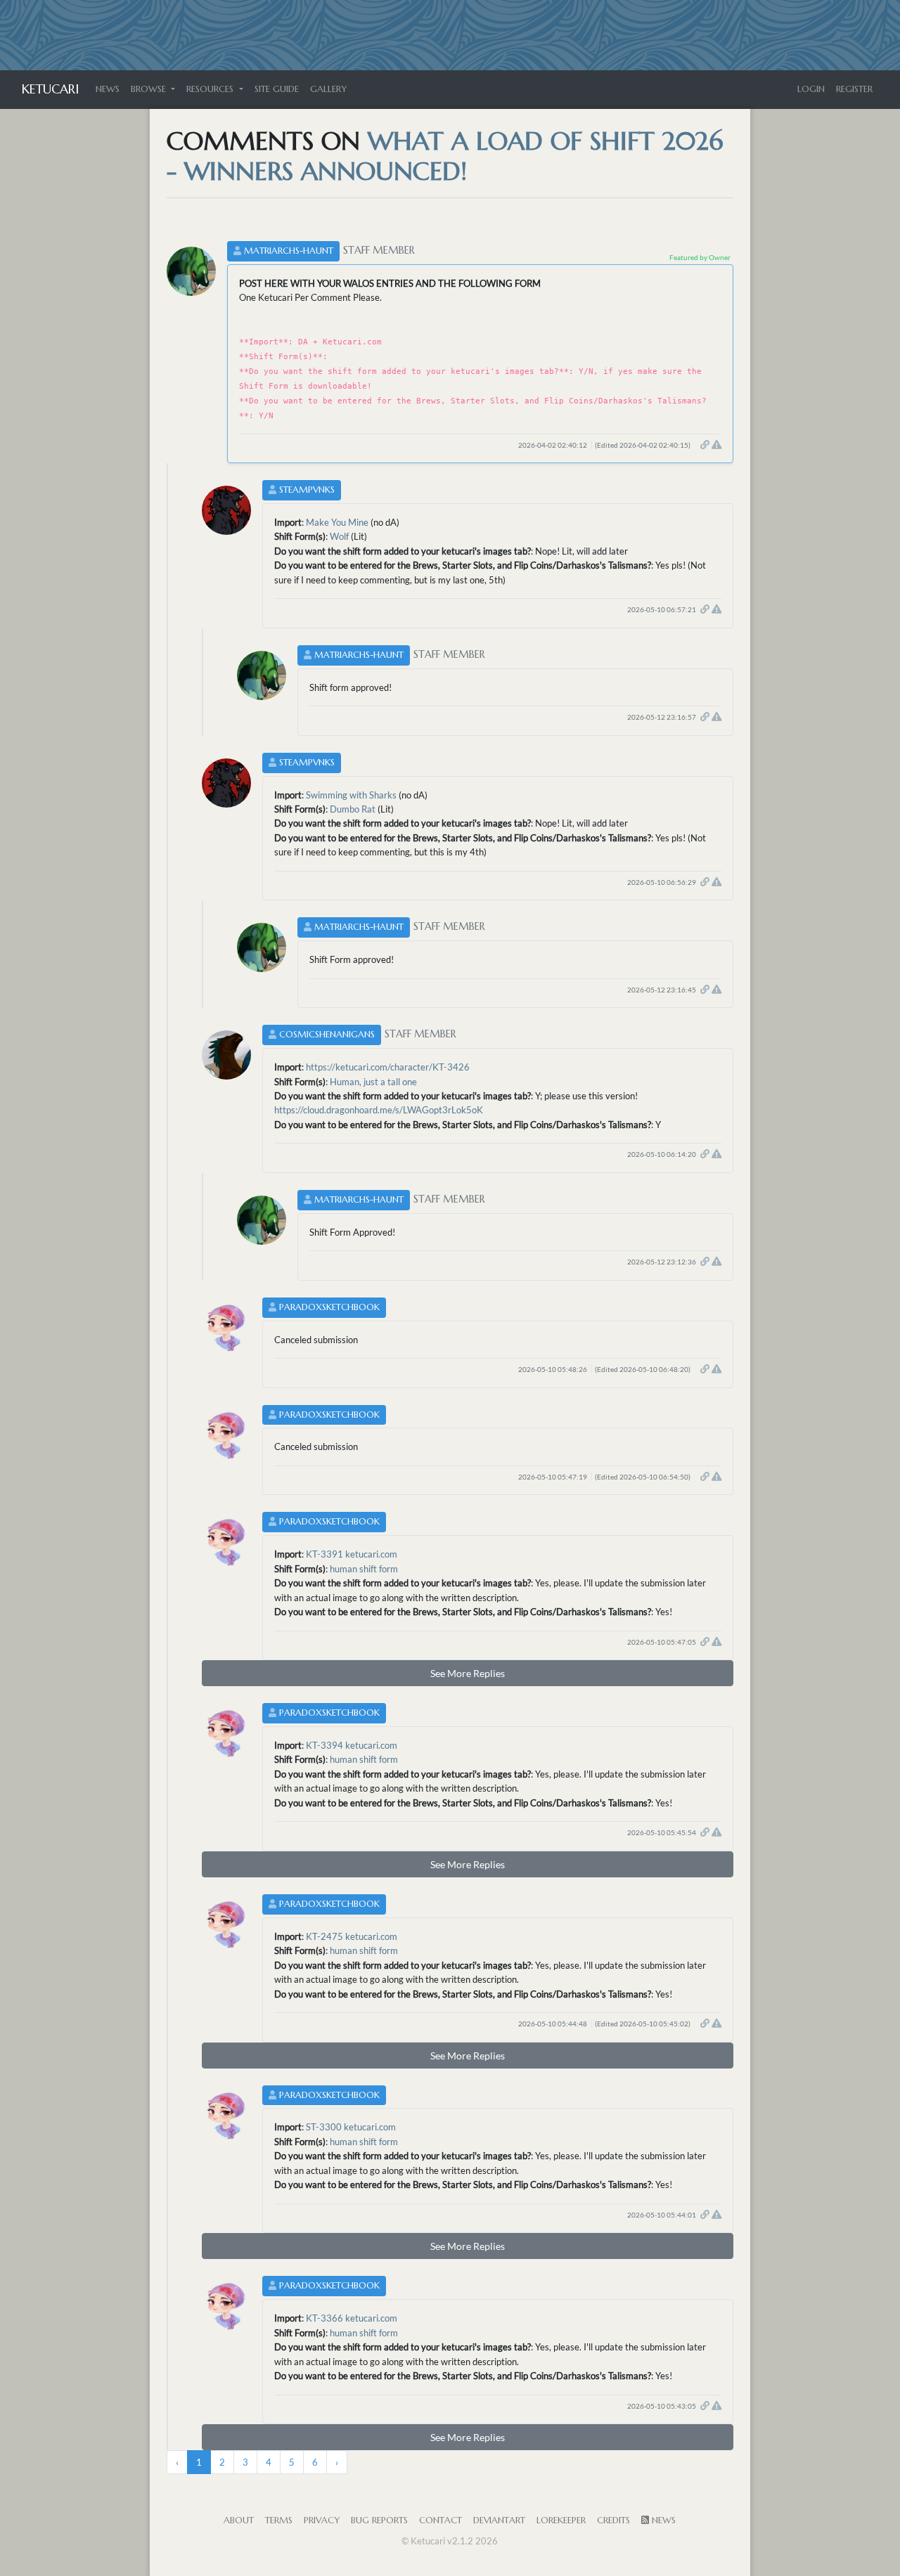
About (239, 2520)
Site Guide (277, 89)
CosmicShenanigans (327, 1035)
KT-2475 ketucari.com (352, 1936)
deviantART (499, 2520)
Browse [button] (150, 89)
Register (854, 89)
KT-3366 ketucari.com (352, 2318)
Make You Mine (337, 522)
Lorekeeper (561, 2520)
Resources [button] (211, 89)
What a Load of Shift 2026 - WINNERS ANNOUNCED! (445, 156)
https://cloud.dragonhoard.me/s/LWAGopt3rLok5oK (379, 1110)
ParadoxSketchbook (329, 1307)
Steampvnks (307, 490)
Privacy (322, 2520)
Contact (441, 2520)
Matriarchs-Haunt (289, 251)
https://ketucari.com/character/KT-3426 (388, 1067)
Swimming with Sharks (351, 795)
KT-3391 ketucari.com (352, 1554)
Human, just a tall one (373, 1082)
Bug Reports (379, 2520)
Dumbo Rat (353, 809)
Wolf (339, 536)
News (108, 89)
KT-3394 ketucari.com (352, 1745)
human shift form (364, 1569)
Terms (279, 2520)
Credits (613, 2520)
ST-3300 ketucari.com (351, 2127)
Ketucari (50, 89)
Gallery (328, 89)
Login (811, 89)
